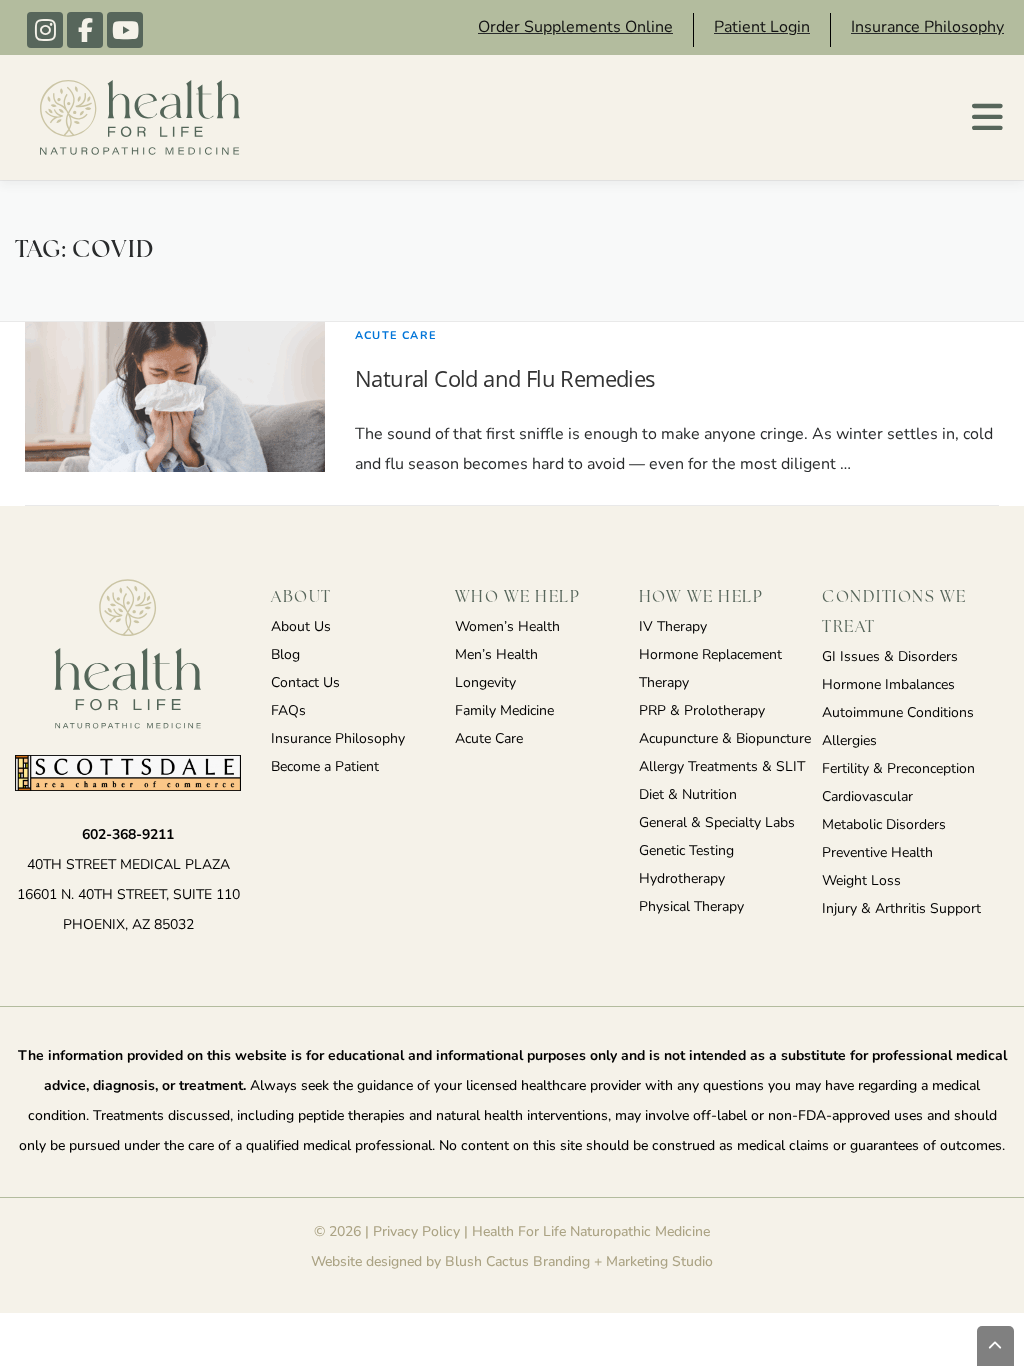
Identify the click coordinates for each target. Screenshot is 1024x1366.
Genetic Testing (686, 851)
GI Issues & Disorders (890, 657)
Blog (285, 655)
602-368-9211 (128, 835)
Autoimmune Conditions (898, 713)
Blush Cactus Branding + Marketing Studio (579, 1262)
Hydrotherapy (682, 879)
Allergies (849, 741)
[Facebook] (85, 30)
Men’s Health (496, 655)
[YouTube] (125, 30)
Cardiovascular (867, 797)
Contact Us (305, 683)
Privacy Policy (416, 1232)
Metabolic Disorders (884, 825)
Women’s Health (507, 627)
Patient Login (762, 28)
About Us (301, 627)
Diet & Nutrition (688, 795)
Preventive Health (877, 853)
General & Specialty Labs (717, 823)
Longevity (485, 683)
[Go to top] (996, 1346)
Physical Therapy (691, 907)
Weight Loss (861, 881)
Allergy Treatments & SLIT (722, 767)
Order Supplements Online (575, 28)
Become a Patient (325, 767)
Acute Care (396, 336)
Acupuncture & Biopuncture (725, 739)
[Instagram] (45, 30)
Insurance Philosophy (927, 28)
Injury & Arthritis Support (901, 909)
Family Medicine (504, 711)
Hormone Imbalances (888, 685)
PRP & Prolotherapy (702, 711)
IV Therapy (673, 627)
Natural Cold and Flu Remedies (505, 378)
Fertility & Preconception (898, 769)
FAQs (288, 711)
